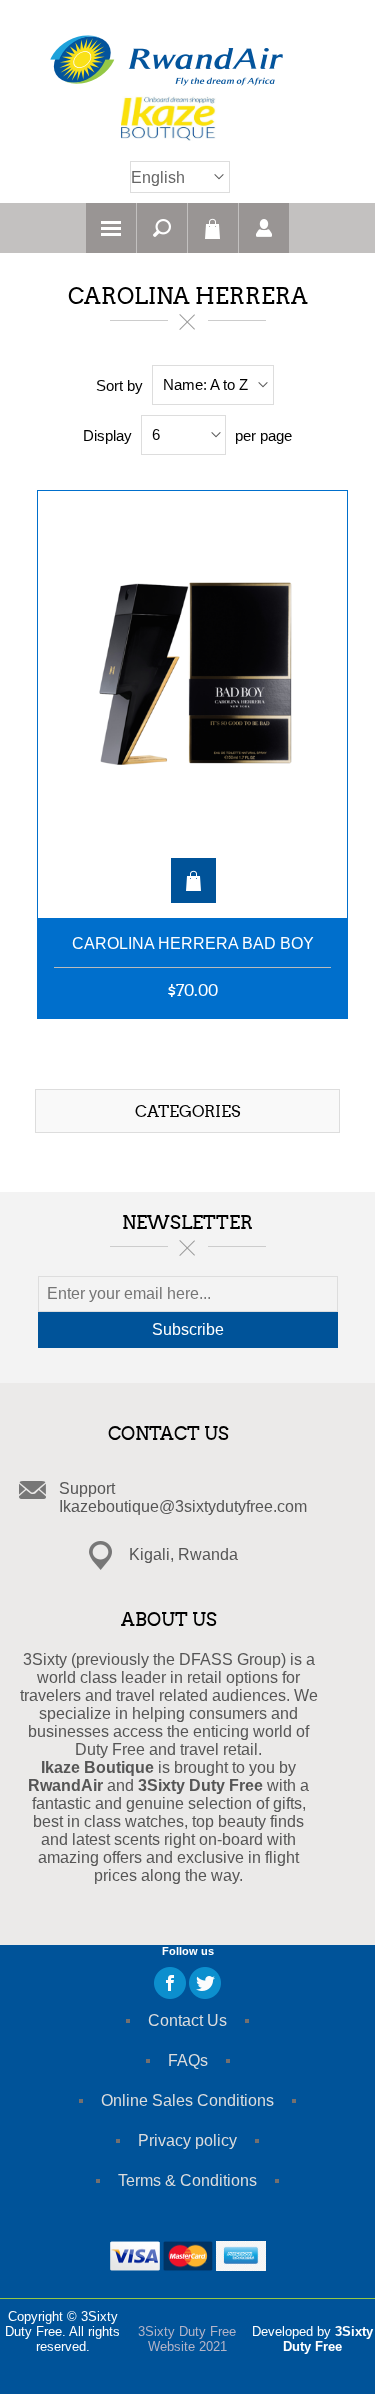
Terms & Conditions (187, 2180)
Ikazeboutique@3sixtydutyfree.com (183, 1506)
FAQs (188, 2060)
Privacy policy (187, 2140)
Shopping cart (213, 228)
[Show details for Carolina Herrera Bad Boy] (192, 694)
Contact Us (187, 2020)
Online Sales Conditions (187, 2100)
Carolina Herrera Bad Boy (193, 943)
